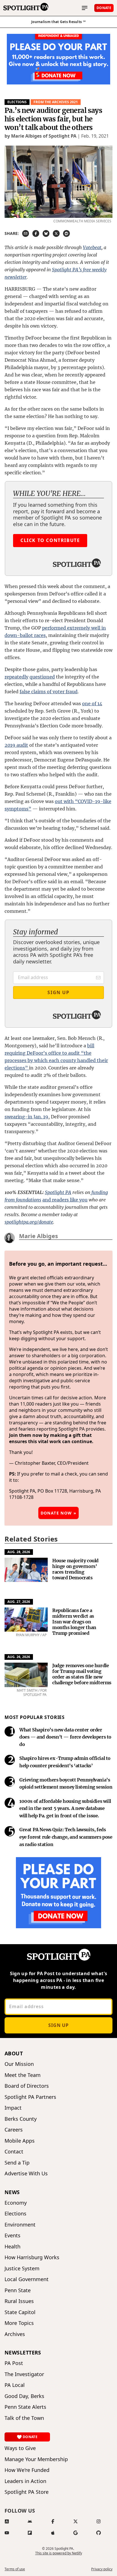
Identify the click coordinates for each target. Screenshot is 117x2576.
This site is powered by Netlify (59, 2553)
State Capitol (20, 2312)
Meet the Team (23, 2075)
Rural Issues (19, 2301)
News (12, 2192)
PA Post (14, 2363)
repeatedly (16, 677)
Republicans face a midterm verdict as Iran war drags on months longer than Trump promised (74, 1622)
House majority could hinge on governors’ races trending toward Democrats (75, 1569)
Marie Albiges (38, 1236)
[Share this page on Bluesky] (46, 233)
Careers (14, 2130)
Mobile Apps (20, 2141)
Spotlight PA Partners (30, 2097)
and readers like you (65, 1200)
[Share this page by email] (26, 233)
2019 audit (16, 745)
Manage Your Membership (36, 2459)
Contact (14, 2152)
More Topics (19, 2323)
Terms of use (15, 2569)
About (14, 2053)
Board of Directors (27, 2086)
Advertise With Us (26, 2173)
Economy (16, 2203)
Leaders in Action (25, 2481)
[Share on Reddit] (66, 233)
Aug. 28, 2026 (19, 1552)
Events (12, 2235)
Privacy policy (102, 2569)
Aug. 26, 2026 (19, 1657)
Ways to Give (20, 2448)
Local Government (27, 2279)
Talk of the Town (24, 2418)
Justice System (22, 2268)
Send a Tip (17, 2163)
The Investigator (24, 2374)
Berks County (21, 2119)
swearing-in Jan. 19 (26, 1117)
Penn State (18, 2290)
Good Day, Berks (24, 2396)
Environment (20, 2225)
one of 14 (92, 704)
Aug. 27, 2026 (19, 1602)
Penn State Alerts (25, 2407)
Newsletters (23, 2352)
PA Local (15, 2385)
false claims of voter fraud (49, 692)
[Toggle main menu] (85, 8)
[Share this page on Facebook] (36, 233)
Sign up (58, 2025)
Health (12, 2247)
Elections (17, 102)
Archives (15, 2334)
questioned (42, 677)
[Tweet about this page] (56, 233)
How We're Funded (27, 2470)
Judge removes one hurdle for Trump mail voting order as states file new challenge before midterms (82, 1674)
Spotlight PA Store (27, 2492)
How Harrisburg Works (32, 2257)
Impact (13, 2108)
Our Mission (19, 2064)
